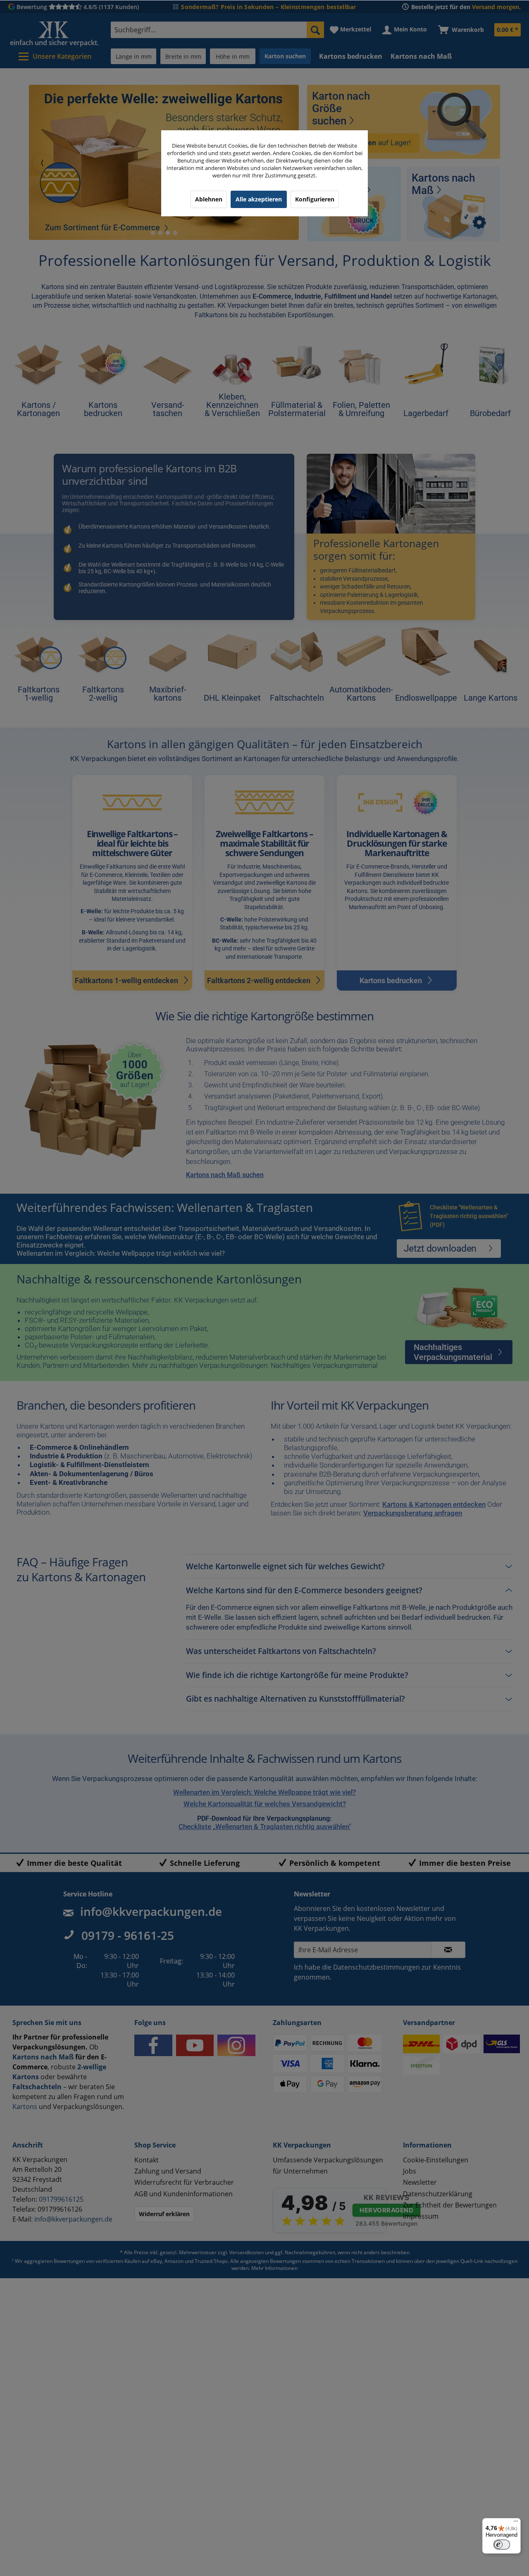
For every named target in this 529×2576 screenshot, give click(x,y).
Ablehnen (209, 199)
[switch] (502, 2545)
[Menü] (516, 2523)
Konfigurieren (315, 199)
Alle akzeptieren (259, 199)
